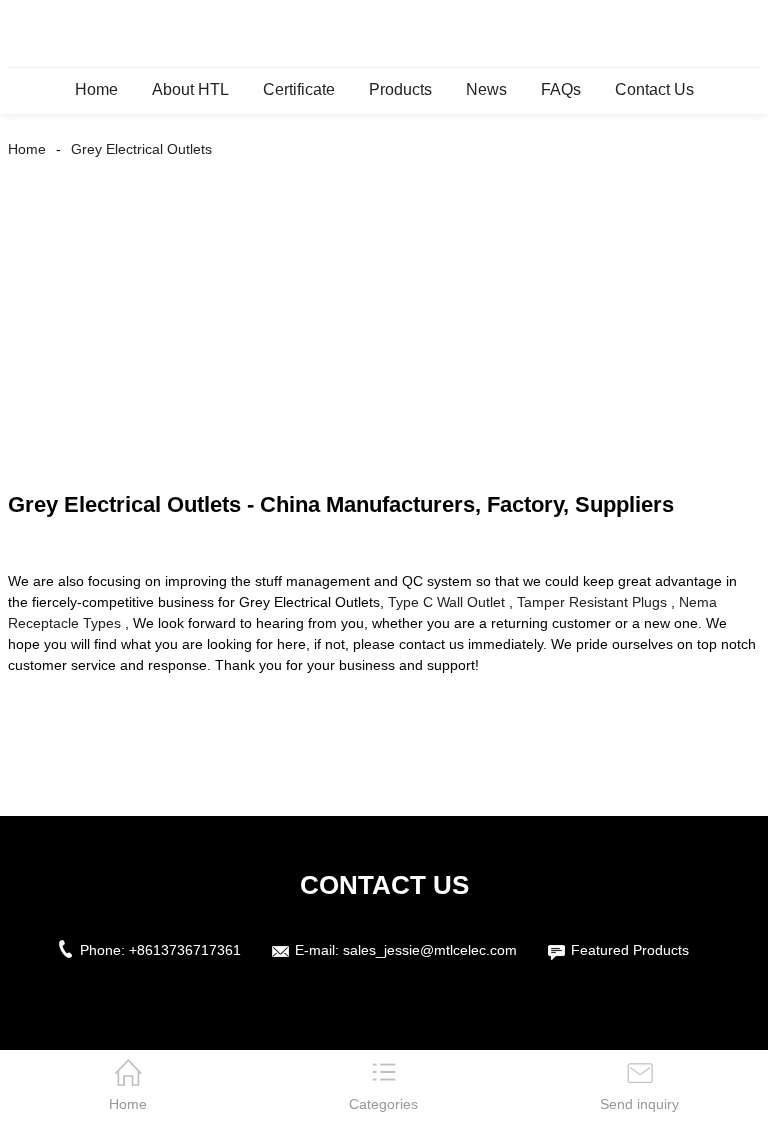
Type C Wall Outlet (446, 602)
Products (400, 89)
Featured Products (630, 950)
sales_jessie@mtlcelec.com (430, 950)
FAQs (561, 89)
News (486, 89)
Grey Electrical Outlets (141, 149)
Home (96, 89)
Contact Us (654, 89)
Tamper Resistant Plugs (592, 602)
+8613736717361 (185, 950)
